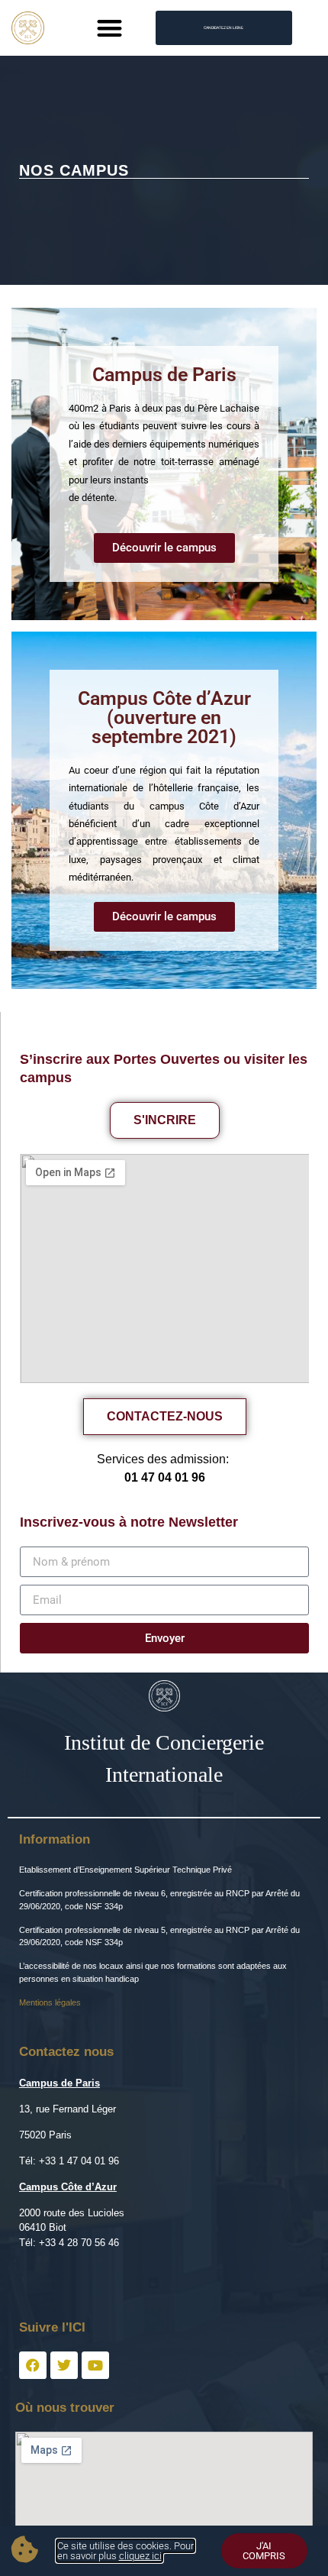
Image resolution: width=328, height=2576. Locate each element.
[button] (110, 28)
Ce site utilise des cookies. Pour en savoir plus (125, 2551)
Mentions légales (50, 2002)
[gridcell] (164, 2288)
